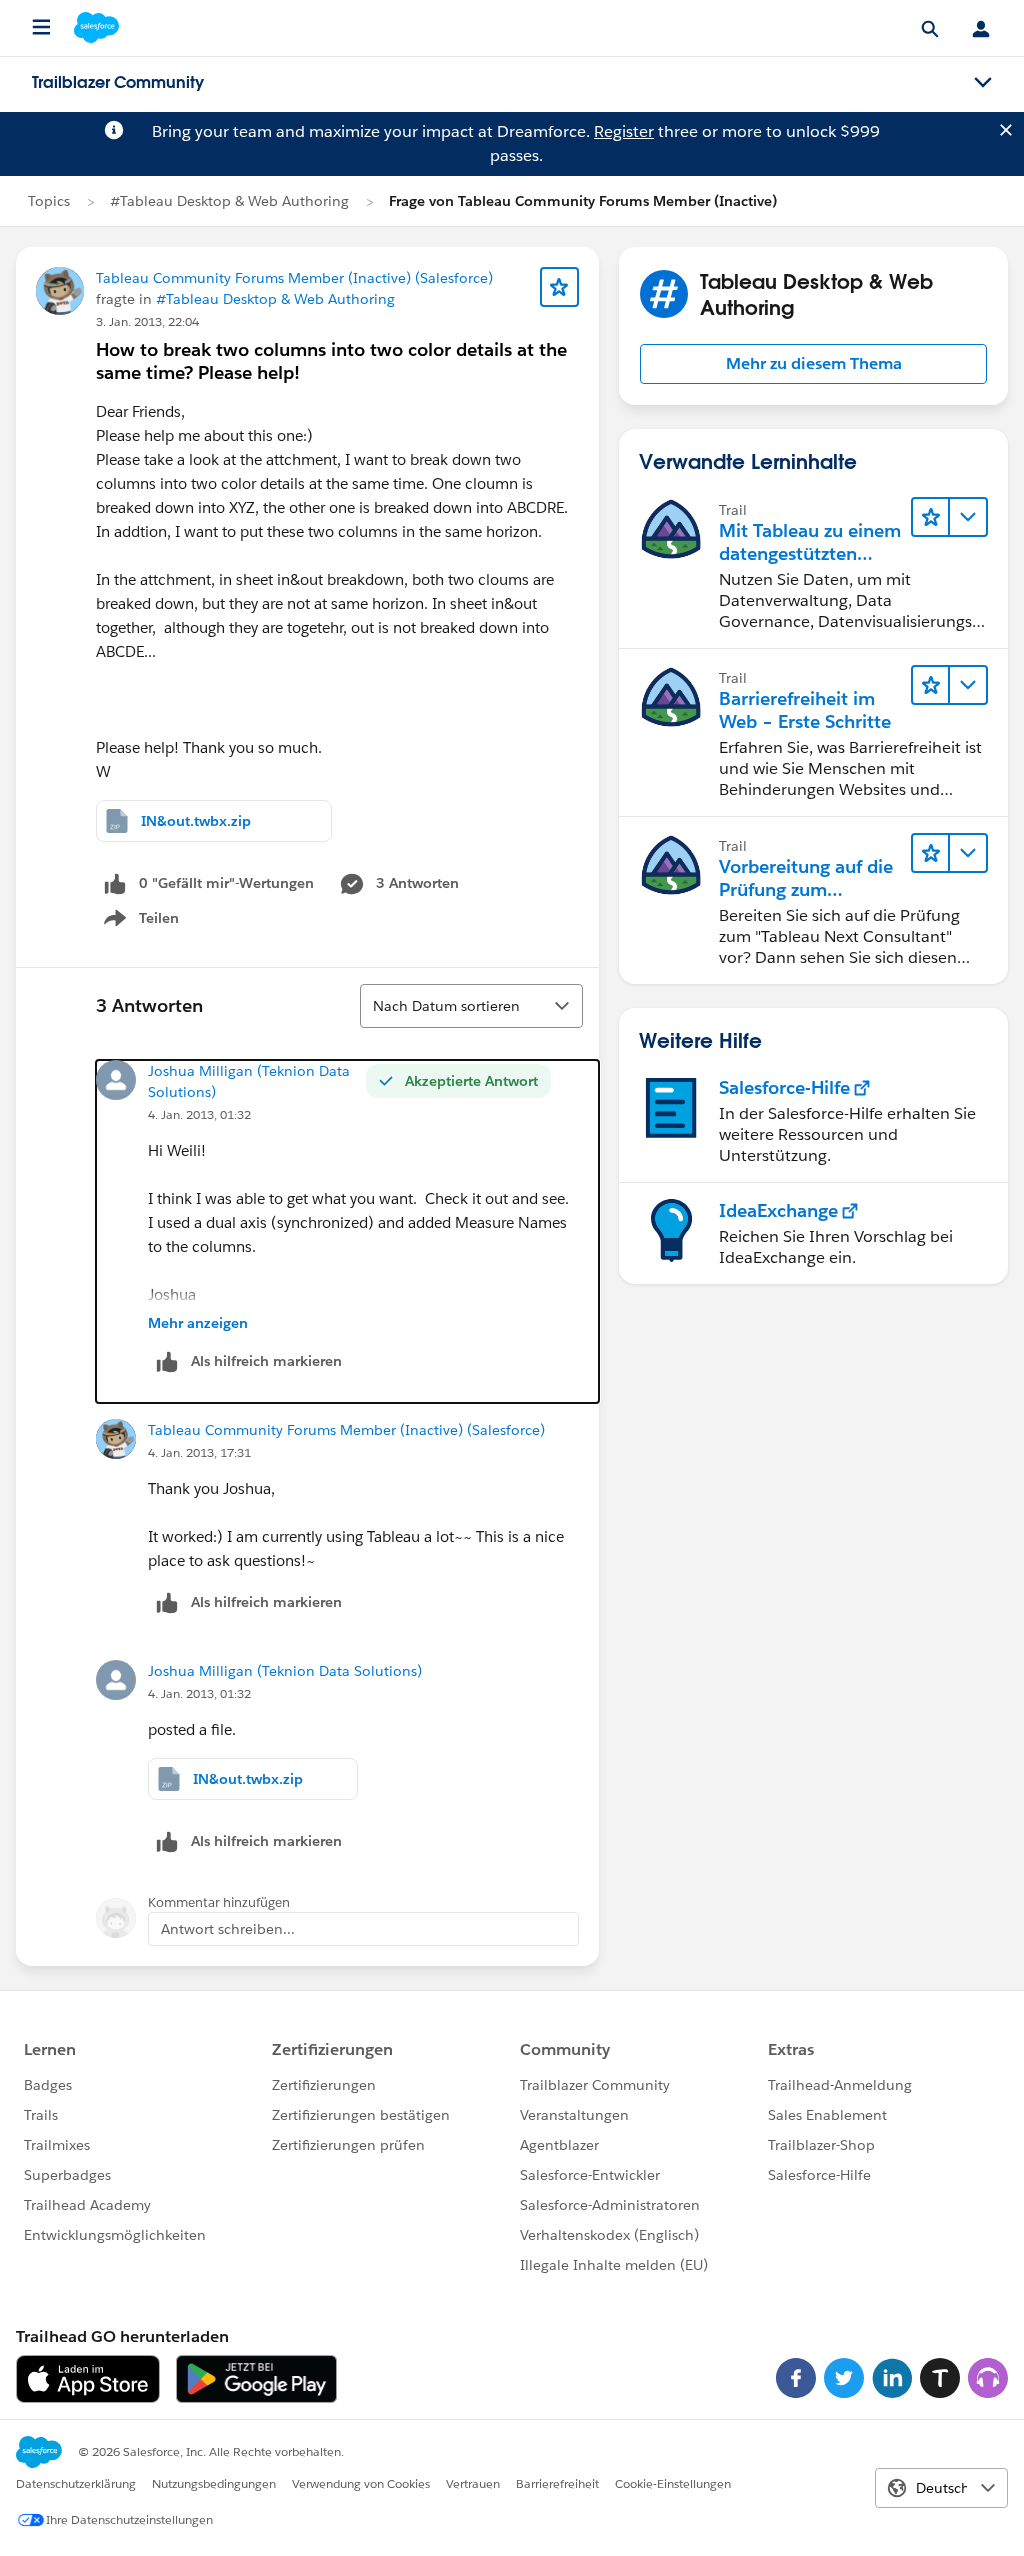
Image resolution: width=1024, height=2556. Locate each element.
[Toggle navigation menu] (983, 83)
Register (624, 131)
